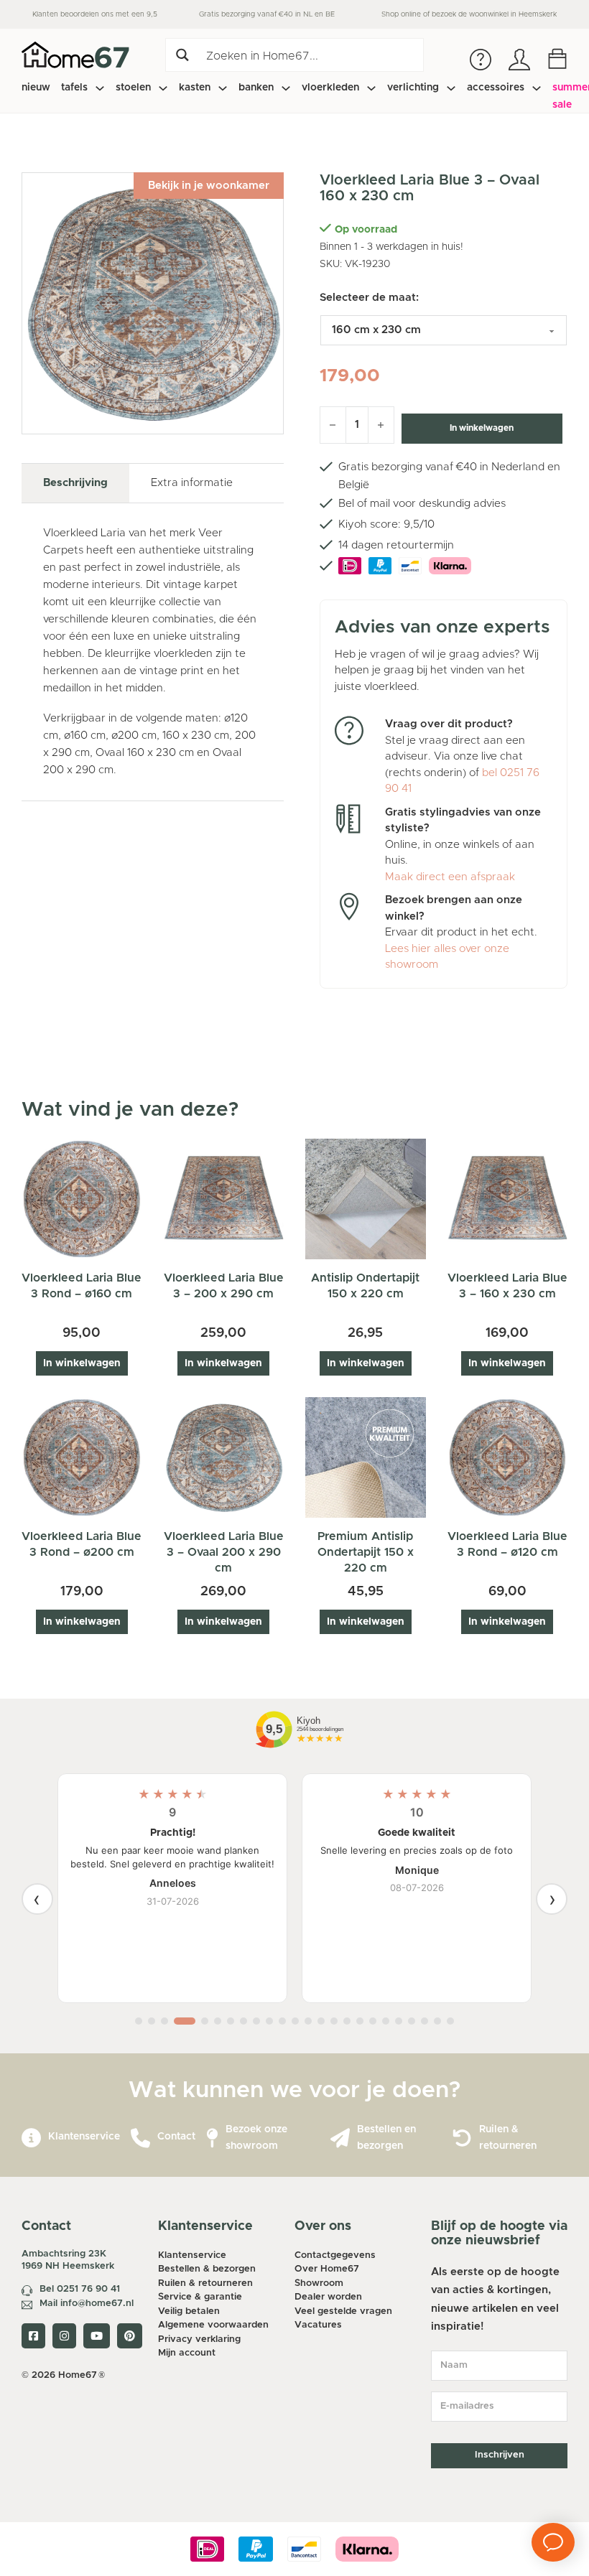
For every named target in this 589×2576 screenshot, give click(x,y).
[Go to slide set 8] (244, 2021)
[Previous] (37, 1899)
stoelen (133, 88)
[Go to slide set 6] (218, 2021)
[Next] (552, 1899)
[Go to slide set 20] (399, 2021)
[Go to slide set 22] (425, 2021)
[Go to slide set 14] (321, 2021)
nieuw (36, 88)
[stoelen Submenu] (163, 88)
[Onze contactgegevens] (140, 2138)
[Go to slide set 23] (437, 2021)
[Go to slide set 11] (282, 2021)
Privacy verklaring (199, 2339)
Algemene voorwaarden (213, 2325)
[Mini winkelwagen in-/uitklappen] (557, 59)
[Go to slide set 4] (185, 2021)
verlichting (413, 88)
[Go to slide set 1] (139, 2021)
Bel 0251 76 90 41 (80, 2289)
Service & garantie (200, 2297)
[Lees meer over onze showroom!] (212, 2138)
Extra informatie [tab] (192, 483)
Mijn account (187, 2353)
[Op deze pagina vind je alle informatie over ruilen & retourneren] (462, 2138)
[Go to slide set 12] (295, 2021)
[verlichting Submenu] (451, 88)
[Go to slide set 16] (347, 2021)
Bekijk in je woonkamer (209, 186)
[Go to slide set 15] (334, 2021)
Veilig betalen (189, 2311)
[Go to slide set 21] (412, 2021)
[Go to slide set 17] (360, 2021)
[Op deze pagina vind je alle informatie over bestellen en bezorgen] (340, 2138)
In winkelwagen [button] (82, 1363)
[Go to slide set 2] (152, 2021)
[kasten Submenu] (223, 88)
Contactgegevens (335, 2255)
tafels (74, 88)
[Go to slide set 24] (450, 2021)
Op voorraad (366, 230)
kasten (195, 88)
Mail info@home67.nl (87, 2304)
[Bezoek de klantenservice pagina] (31, 2138)
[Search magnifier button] (182, 55)
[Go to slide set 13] (308, 2021)
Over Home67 (327, 2269)
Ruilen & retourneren (205, 2283)
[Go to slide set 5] (205, 2021)
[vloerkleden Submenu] (371, 88)
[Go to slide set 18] (373, 2021)
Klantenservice (84, 2137)
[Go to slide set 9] (256, 2021)
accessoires (496, 88)
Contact (176, 2137)
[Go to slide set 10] (269, 2021)
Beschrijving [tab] (75, 483)
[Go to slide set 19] (386, 2021)
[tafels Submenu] (100, 88)
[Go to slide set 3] (164, 2021)
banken (256, 88)
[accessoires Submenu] (537, 88)
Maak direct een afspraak (450, 877)
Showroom (319, 2283)
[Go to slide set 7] (231, 2021)
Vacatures (318, 2325)
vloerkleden (330, 88)
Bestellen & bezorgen (207, 2269)
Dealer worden (328, 2297)
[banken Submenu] (286, 88)
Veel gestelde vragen (343, 2311)
